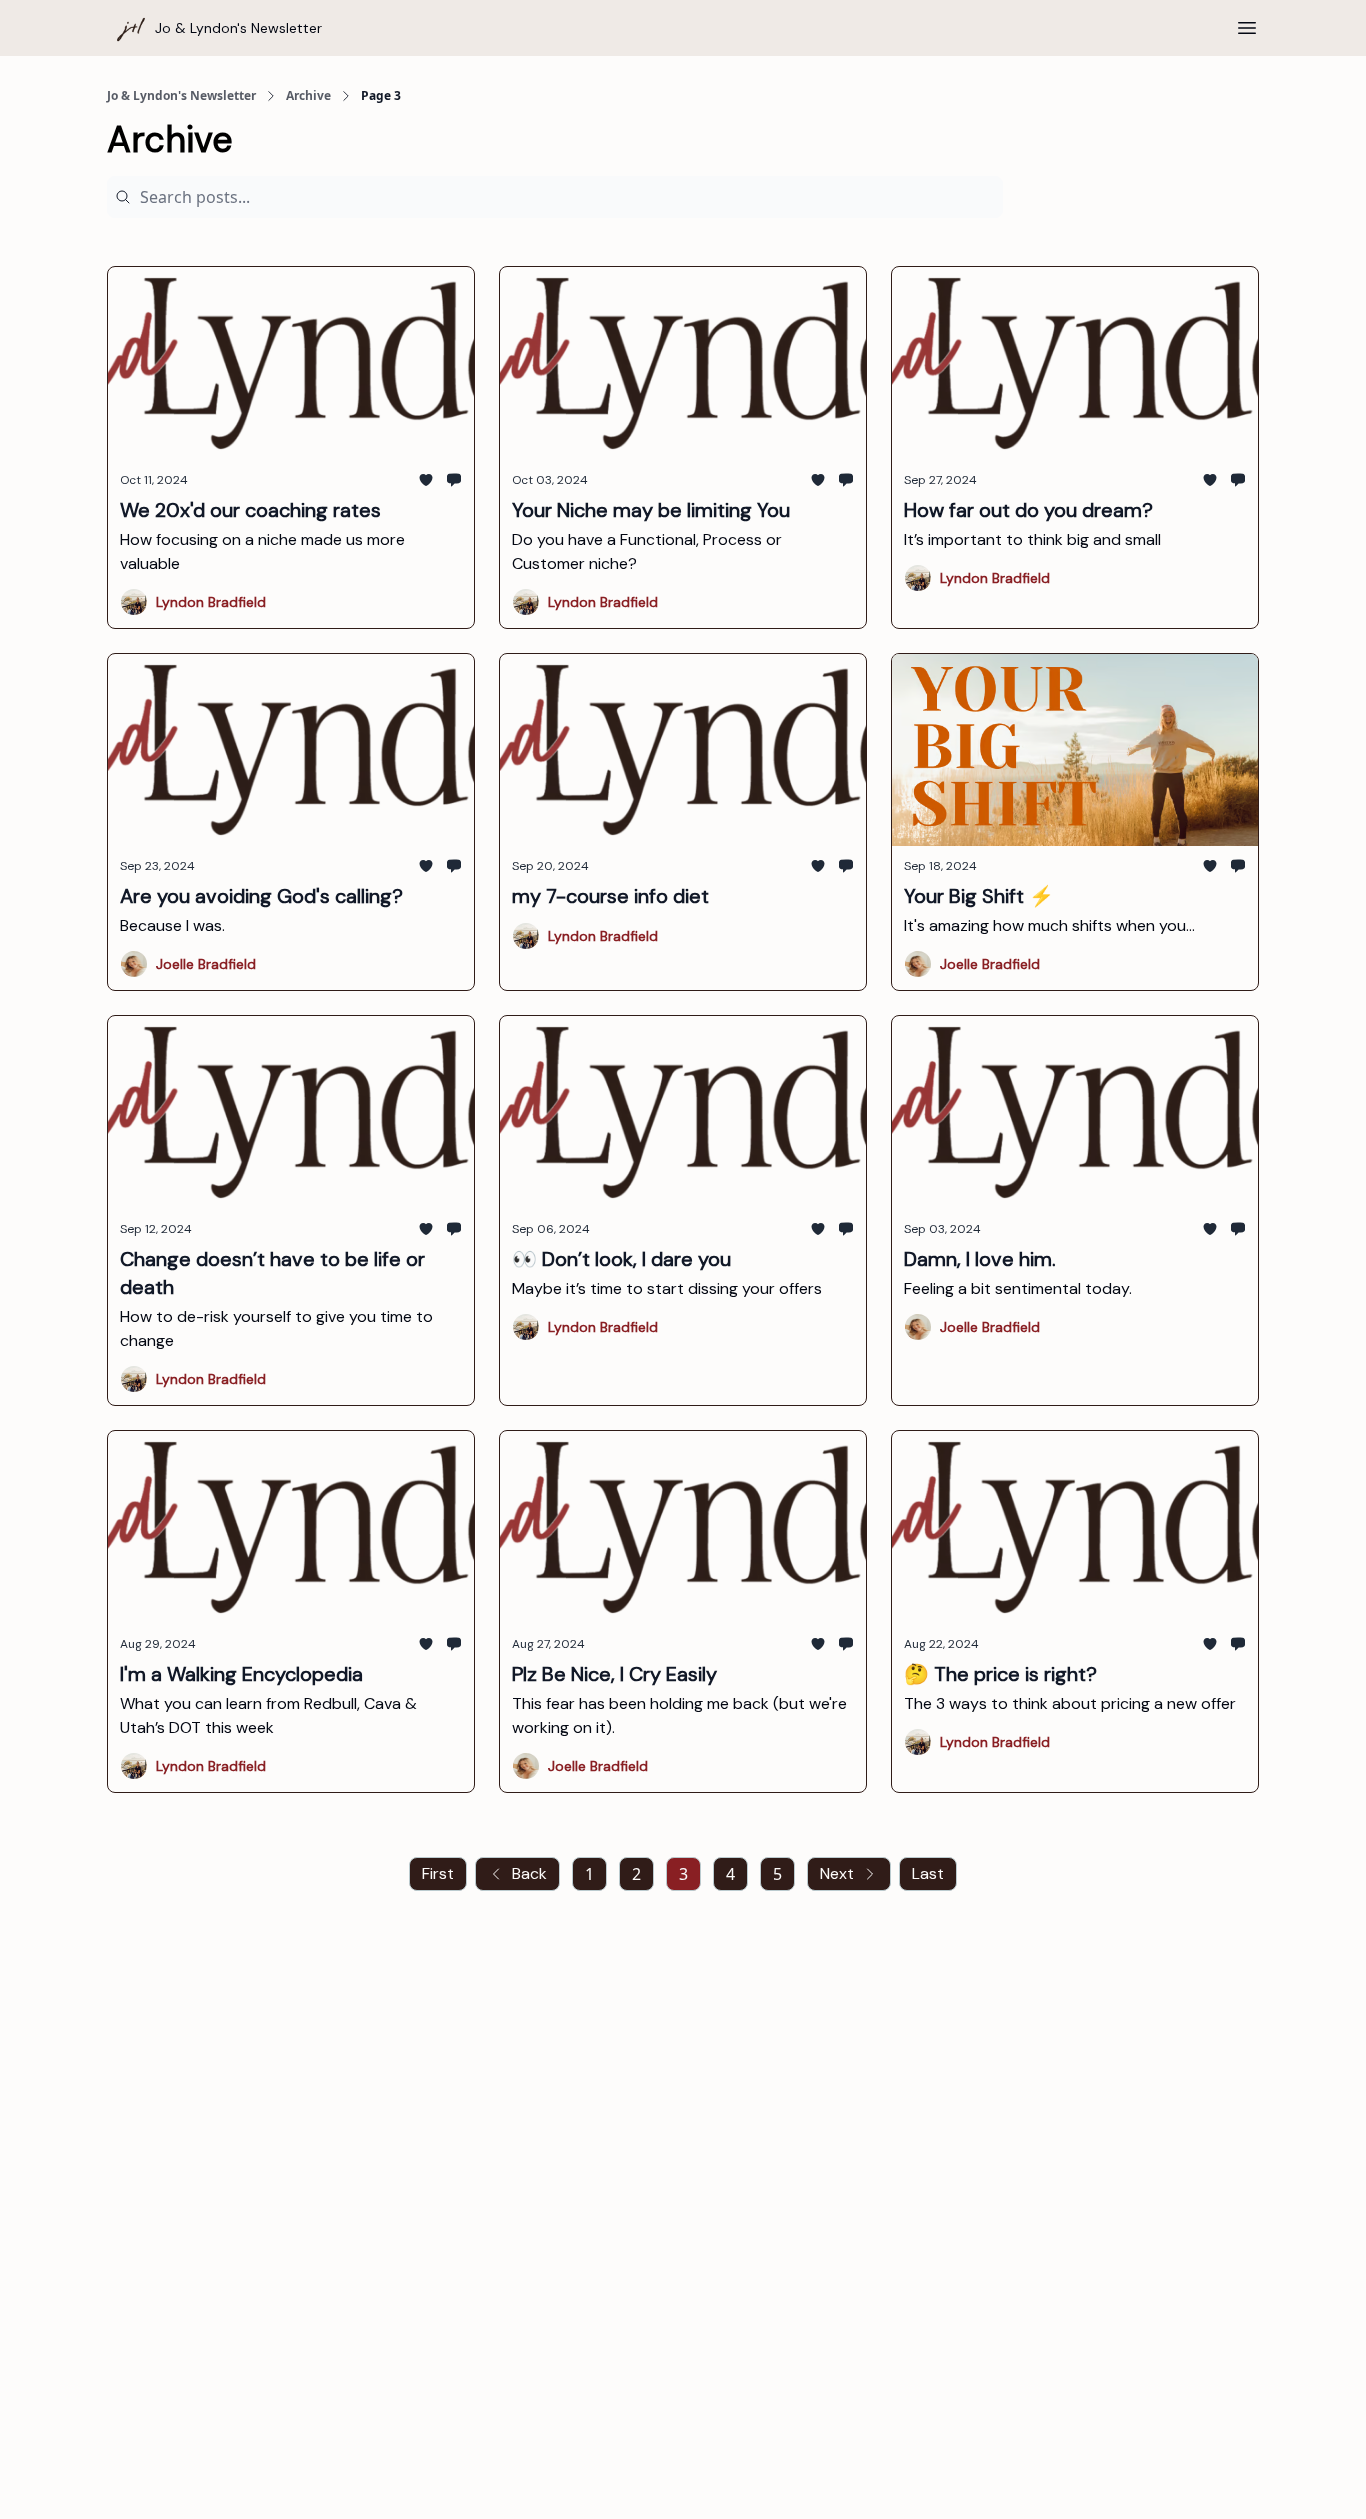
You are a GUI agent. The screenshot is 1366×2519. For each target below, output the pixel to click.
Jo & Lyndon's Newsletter (181, 96)
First (438, 1873)
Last (928, 1873)
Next (837, 1873)
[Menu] (1247, 25)
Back (529, 1873)
